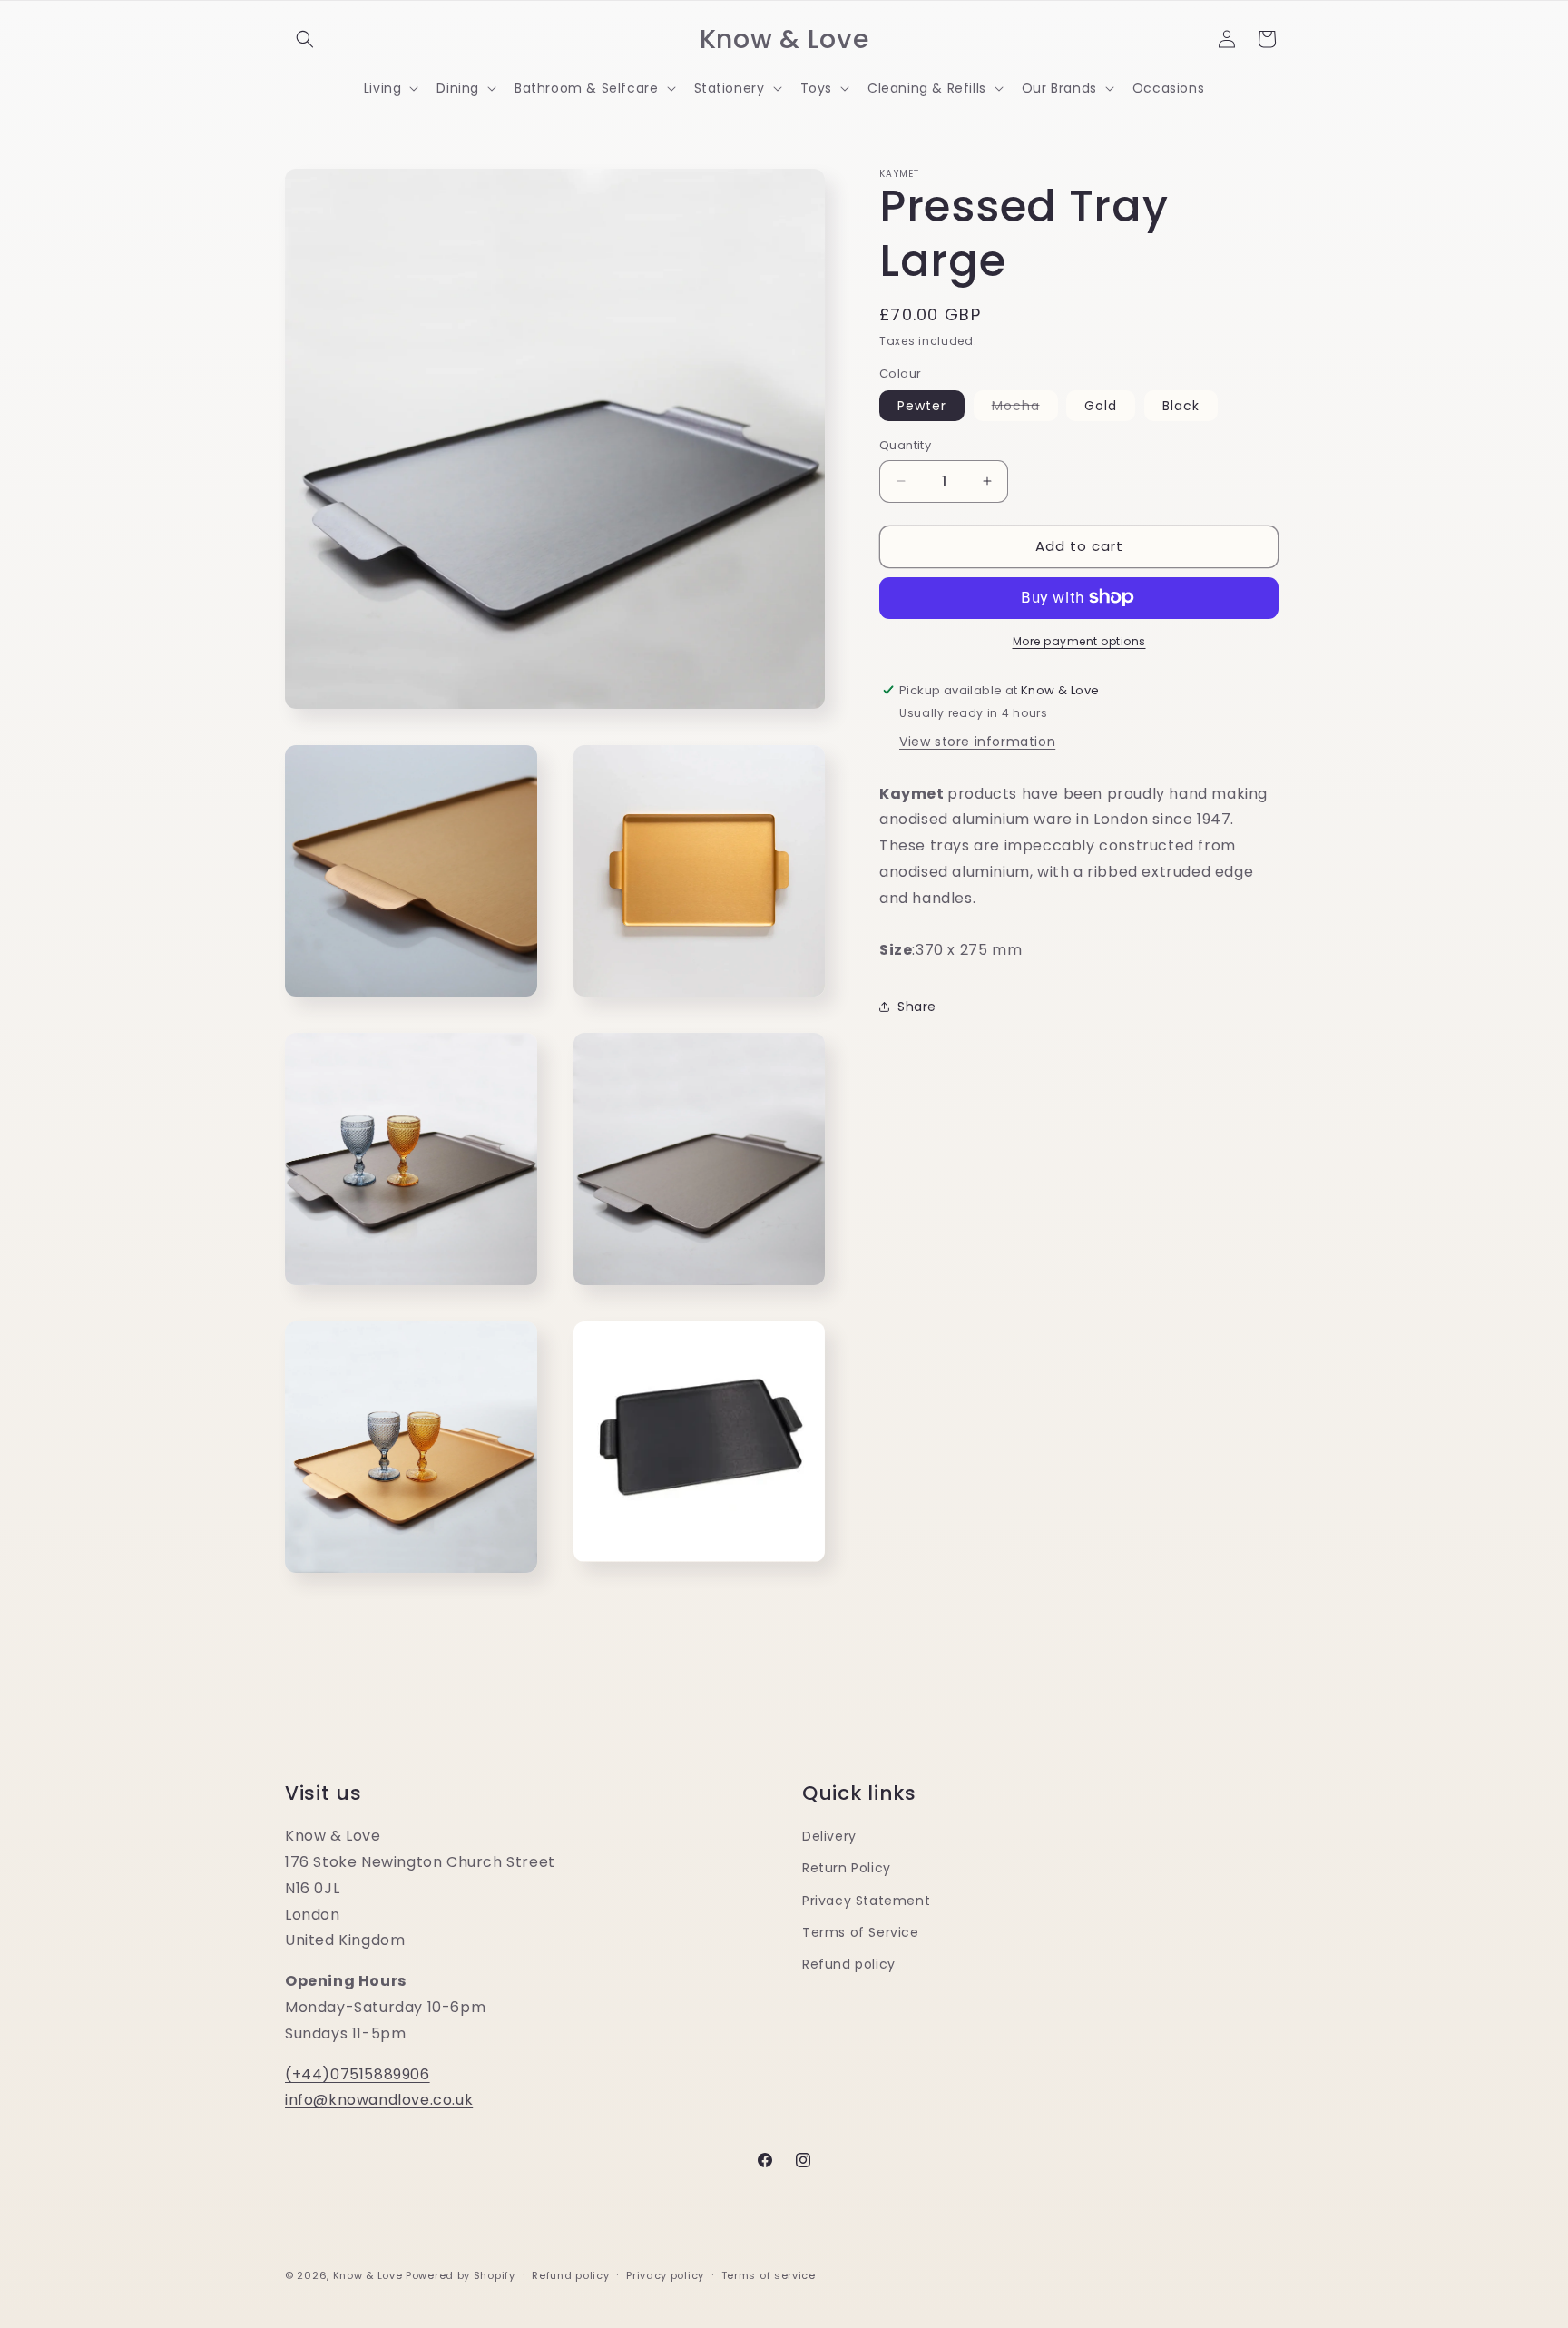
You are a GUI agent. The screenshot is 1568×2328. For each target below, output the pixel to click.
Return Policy (847, 1868)
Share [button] (917, 1006)
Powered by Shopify (461, 2275)
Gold (1101, 406)
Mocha (1025, 408)
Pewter (922, 406)
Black (1181, 406)
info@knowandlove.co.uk (379, 2100)
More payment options (1079, 640)
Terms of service (769, 2274)
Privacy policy (665, 2274)
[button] (305, 39)
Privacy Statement (866, 1900)
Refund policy (849, 1963)
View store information (977, 741)
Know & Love (368, 2275)
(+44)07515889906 (358, 2073)
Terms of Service (861, 1931)
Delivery (829, 1836)
